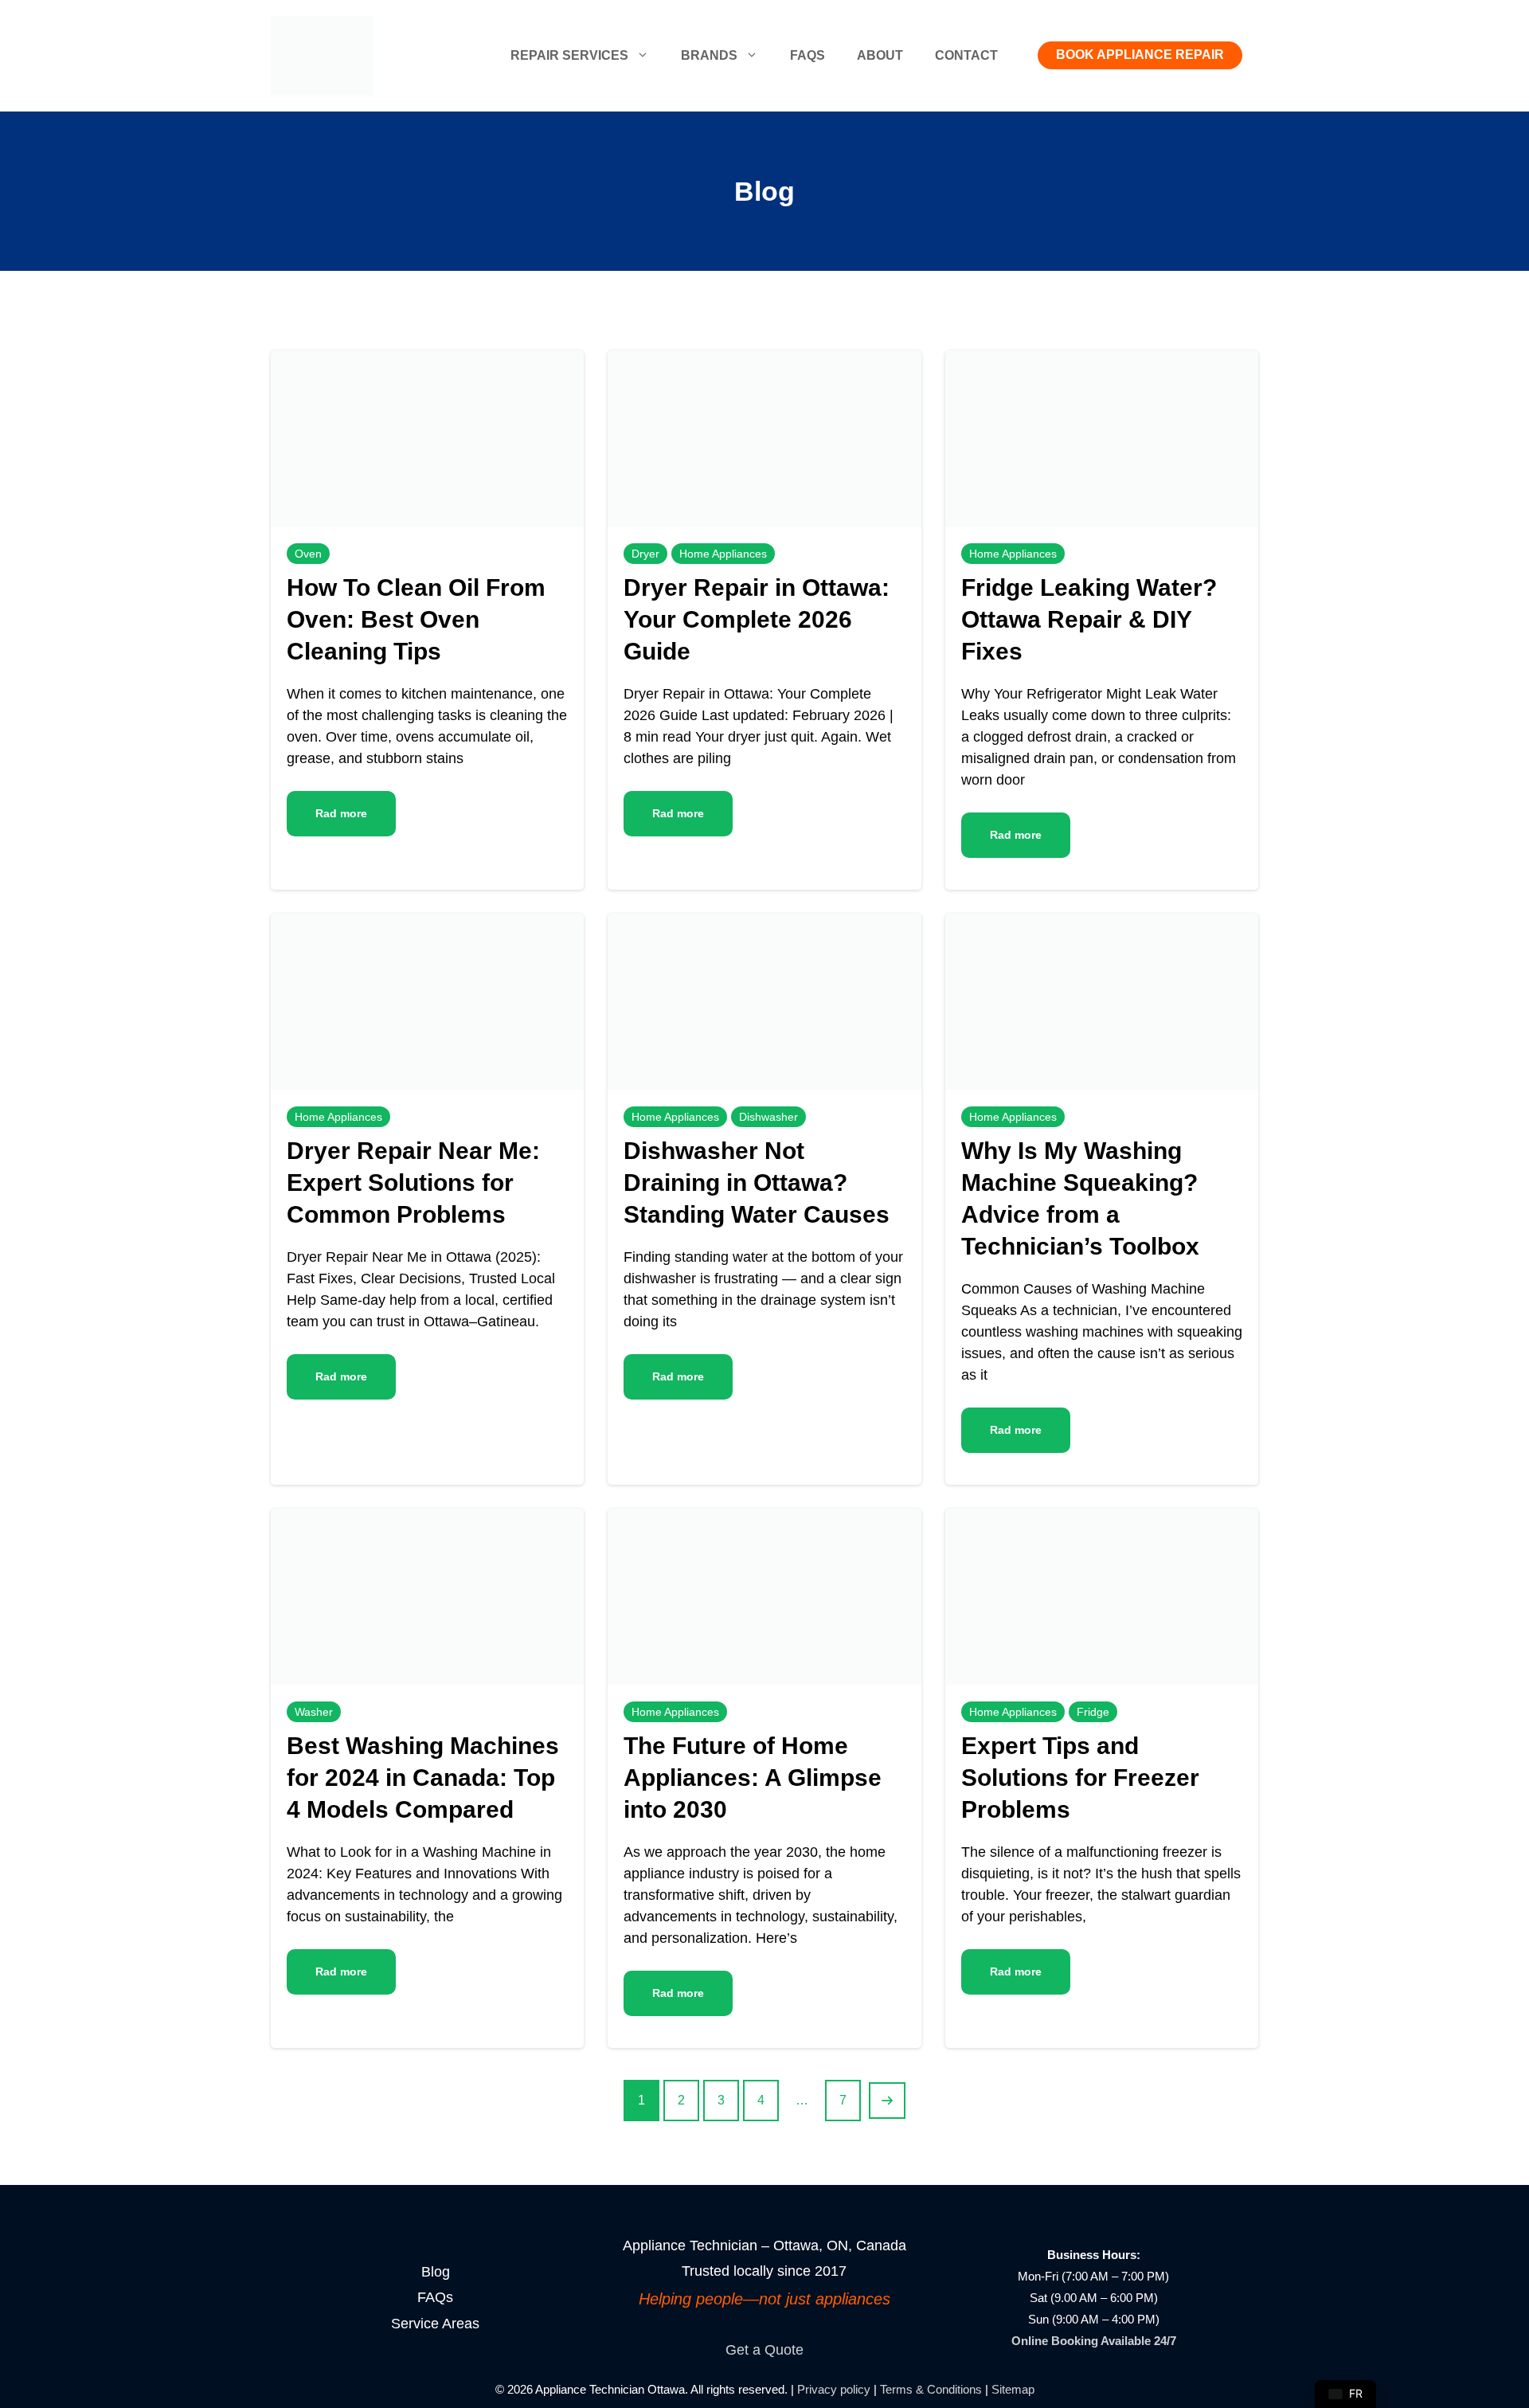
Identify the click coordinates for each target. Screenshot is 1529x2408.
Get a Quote (764, 2350)
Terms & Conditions (931, 2389)
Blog (436, 2272)
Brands (709, 55)
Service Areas (435, 2324)
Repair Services (569, 55)
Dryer (645, 554)
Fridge (1093, 1712)
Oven (308, 554)
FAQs (808, 55)
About (880, 55)
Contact (966, 55)
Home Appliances (723, 554)
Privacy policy (834, 2389)
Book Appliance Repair (1140, 55)
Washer (314, 1712)
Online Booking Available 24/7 (1094, 2341)
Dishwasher (768, 1117)
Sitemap (1013, 2389)
